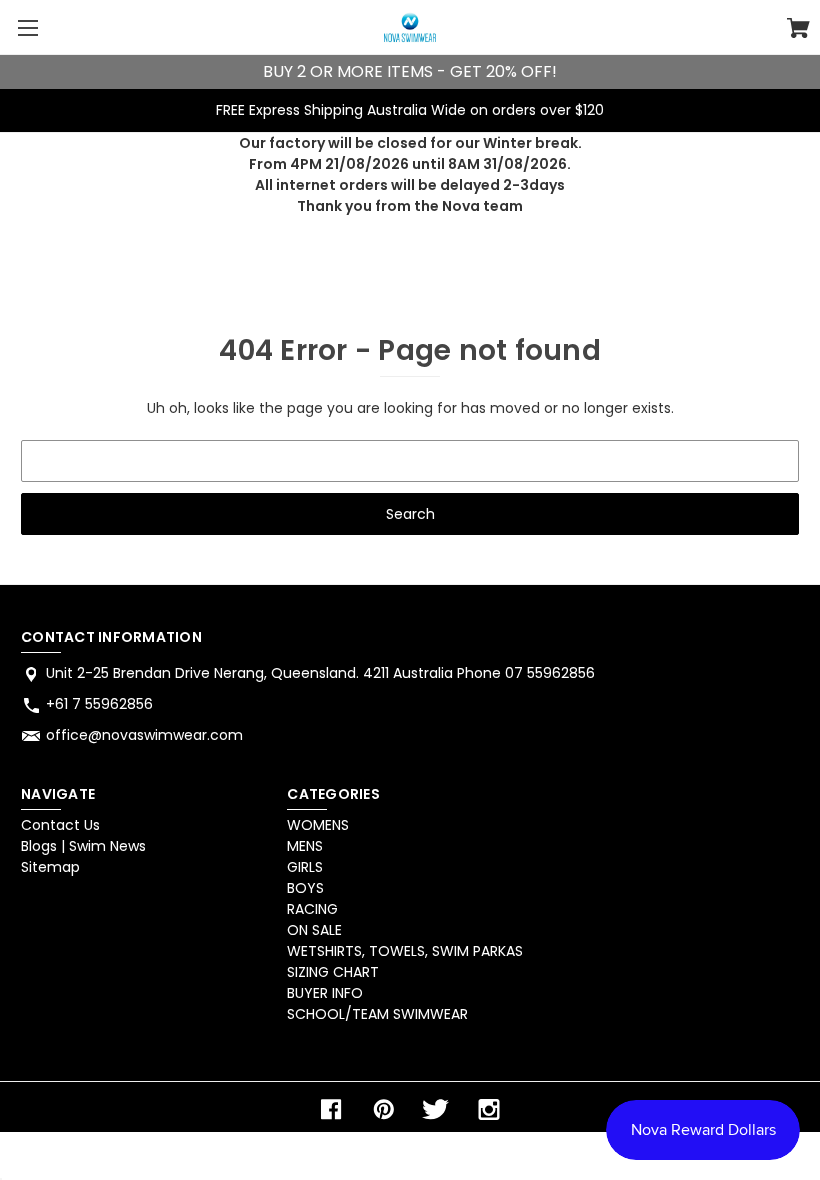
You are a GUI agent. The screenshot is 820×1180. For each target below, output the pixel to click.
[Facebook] (331, 1109)
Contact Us (60, 825)
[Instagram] (489, 1109)
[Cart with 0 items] (798, 31)
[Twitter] (436, 1109)
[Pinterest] (384, 1109)
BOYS (305, 888)
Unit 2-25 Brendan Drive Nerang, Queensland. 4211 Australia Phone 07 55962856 (320, 673)
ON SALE (314, 930)
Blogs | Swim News (83, 846)
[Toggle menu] (27, 27)
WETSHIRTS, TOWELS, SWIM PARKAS (405, 951)
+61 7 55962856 (99, 704)
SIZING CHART (333, 972)
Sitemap (50, 867)
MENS (305, 846)
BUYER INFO (325, 993)
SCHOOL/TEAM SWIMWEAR (377, 1014)
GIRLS (305, 867)
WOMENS (318, 825)
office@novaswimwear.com (144, 735)
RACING (312, 909)
